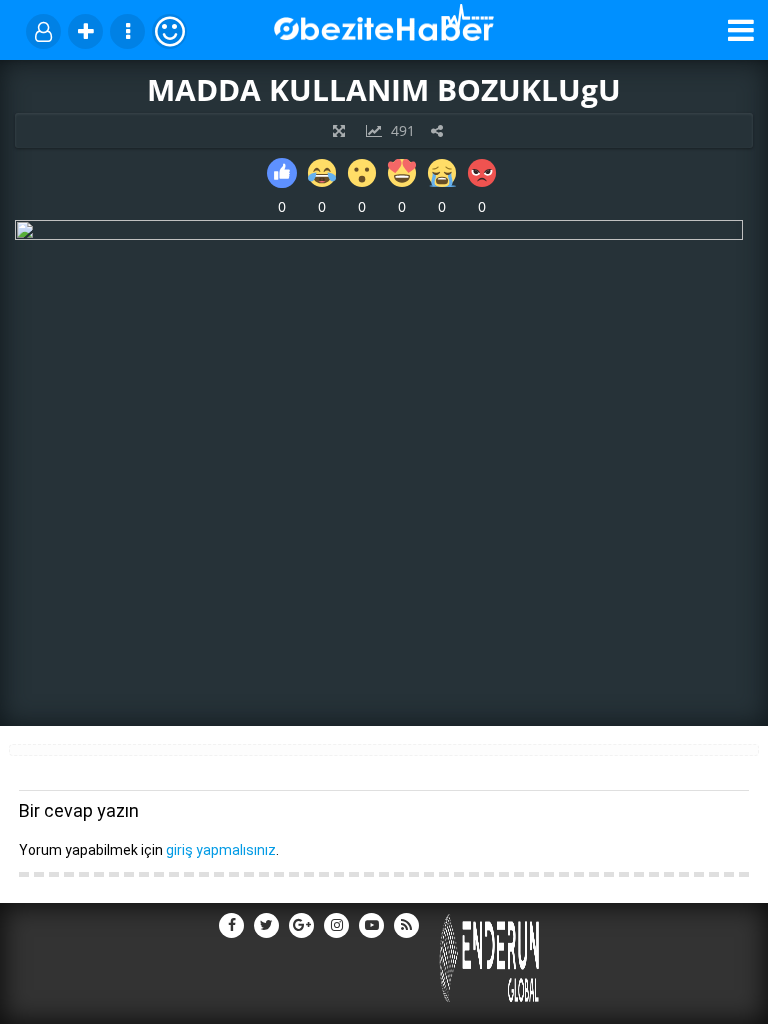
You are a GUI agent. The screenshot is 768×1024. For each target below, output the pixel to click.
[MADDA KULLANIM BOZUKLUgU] (379, 234)
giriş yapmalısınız (221, 850)
